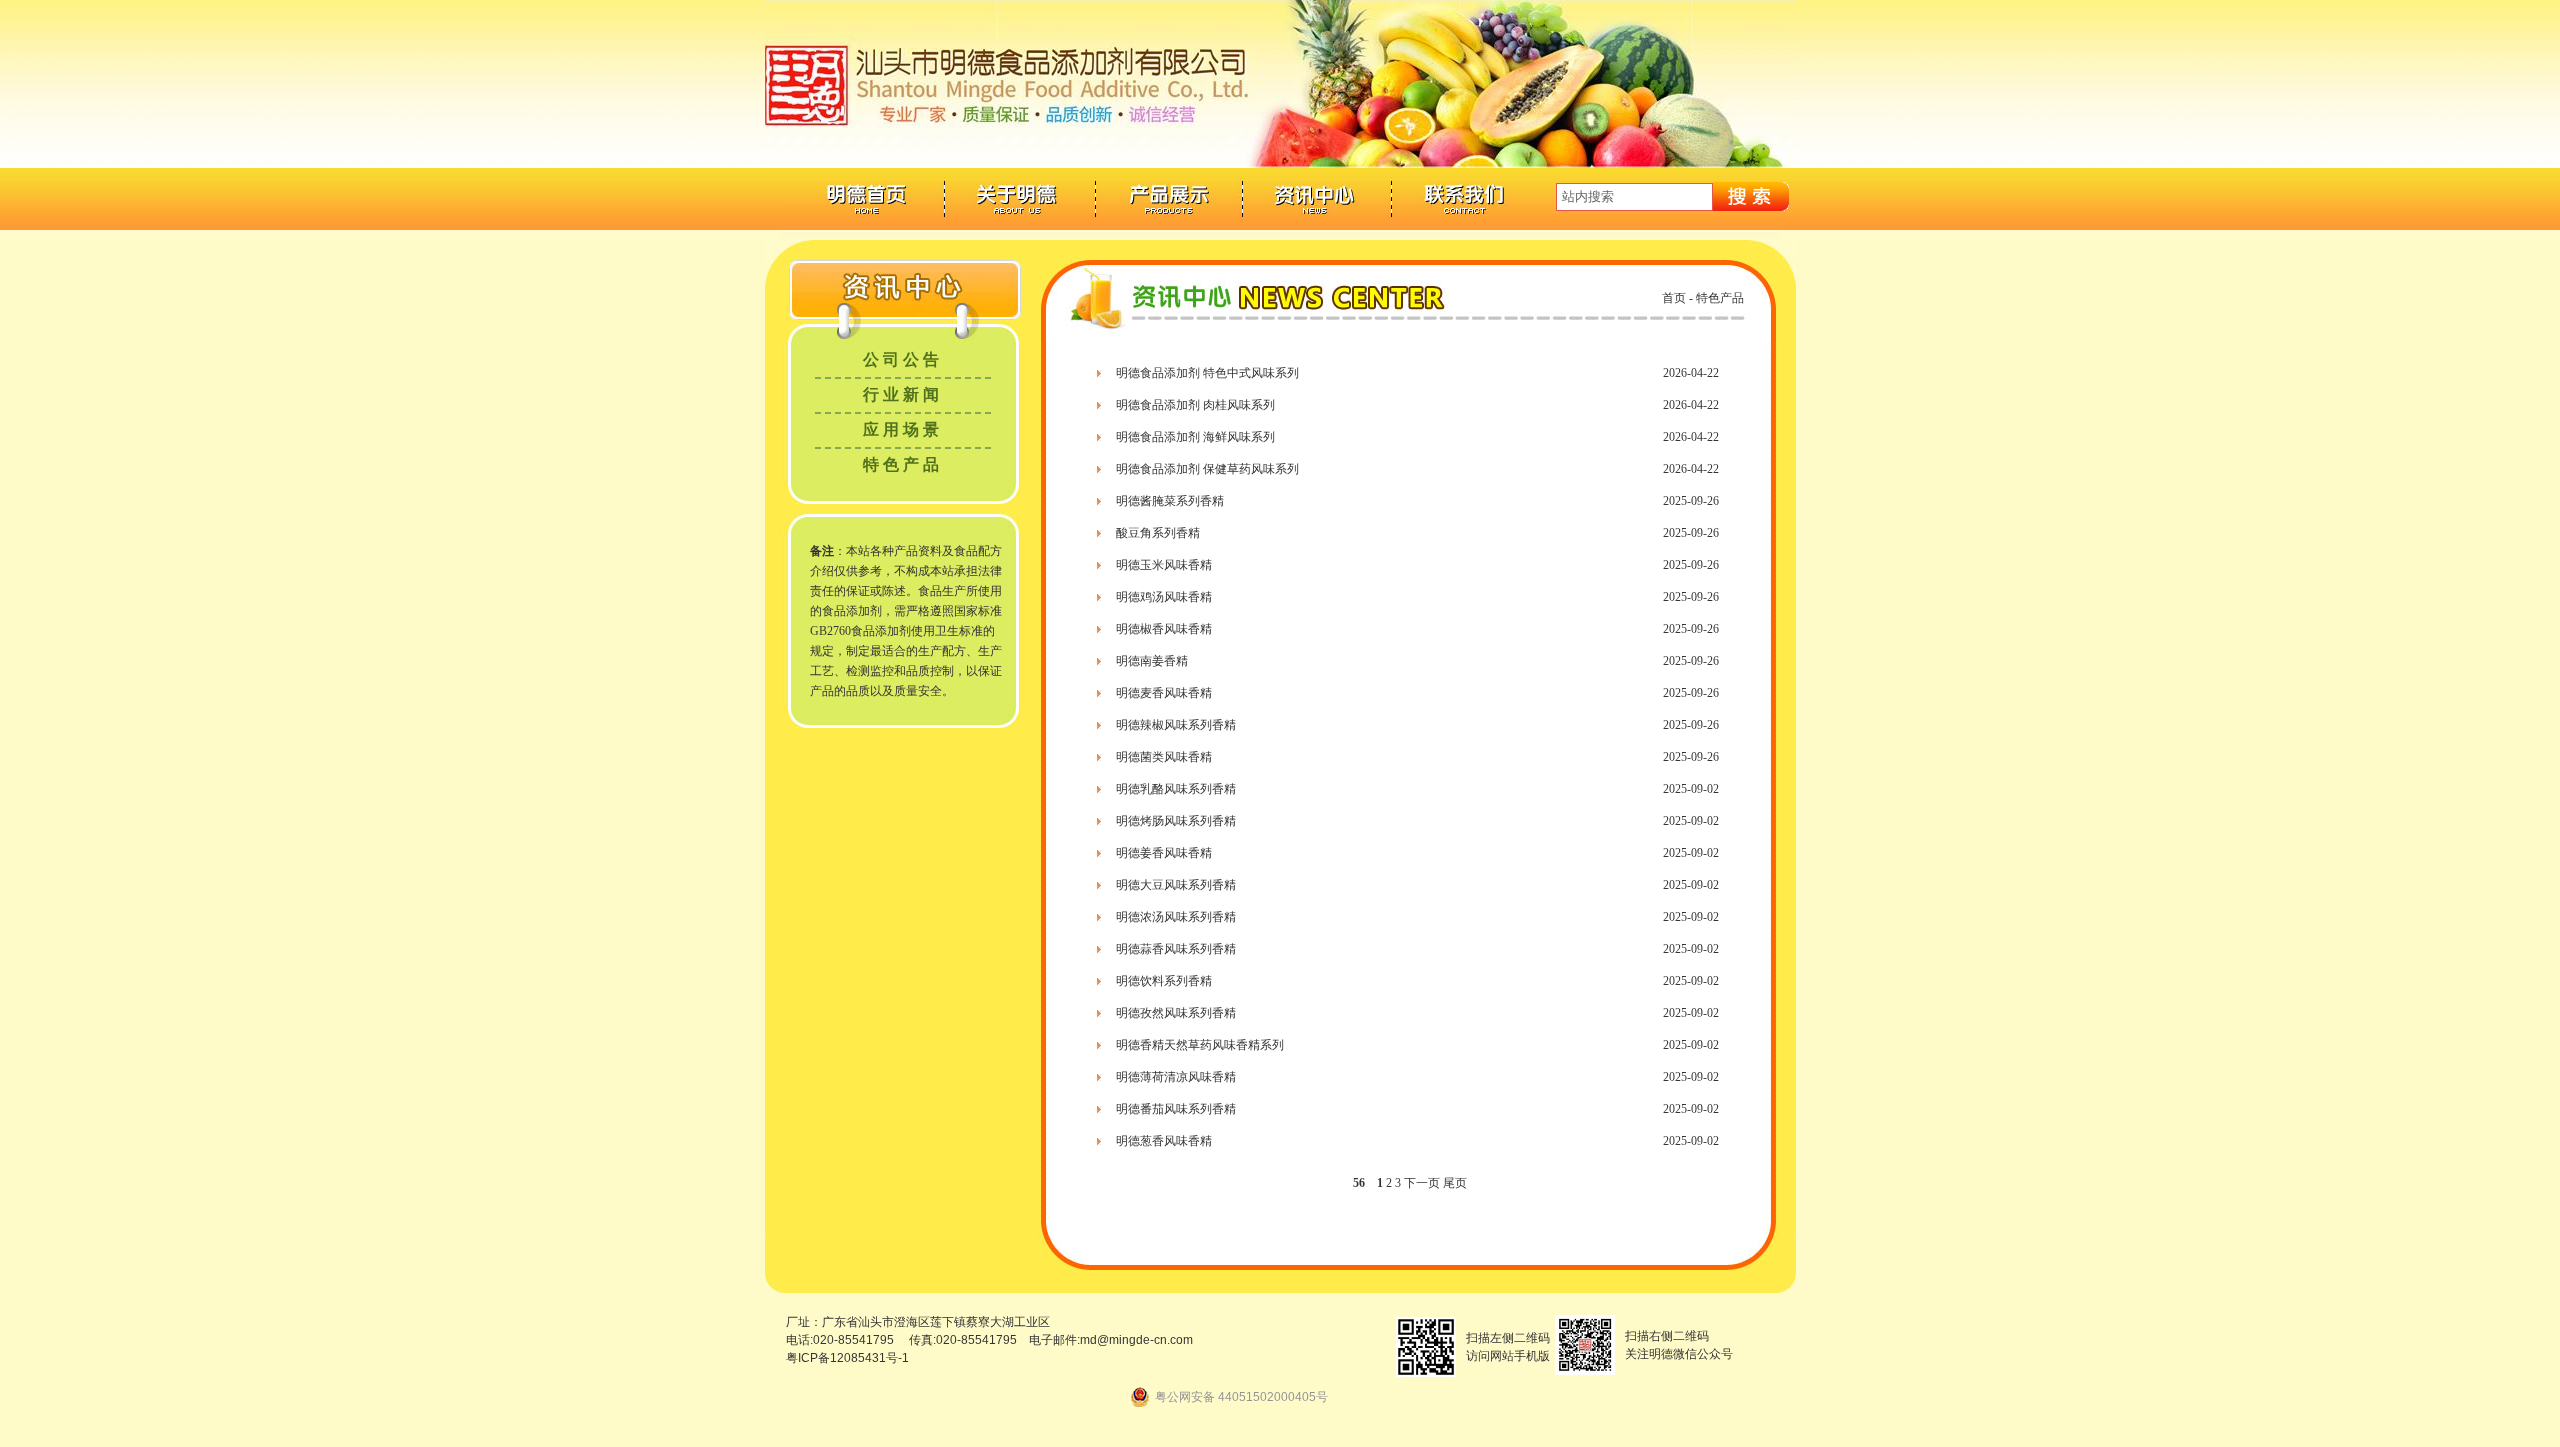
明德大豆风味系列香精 (1176, 885)
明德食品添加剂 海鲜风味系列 (1195, 437)
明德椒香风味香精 (1164, 629)
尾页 (1455, 1183)
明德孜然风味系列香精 (1176, 1013)
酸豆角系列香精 (1158, 533)
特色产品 (903, 464)
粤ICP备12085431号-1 (847, 1358)
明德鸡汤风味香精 (1164, 597)
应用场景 (903, 429)
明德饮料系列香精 (1164, 981)
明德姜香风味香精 (1164, 853)
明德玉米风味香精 (1164, 565)
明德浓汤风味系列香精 (1176, 917)
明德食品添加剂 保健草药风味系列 (1207, 469)
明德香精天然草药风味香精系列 (1200, 1045)
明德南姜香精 (1152, 661)
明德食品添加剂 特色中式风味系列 (1207, 373)
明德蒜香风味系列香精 (1176, 949)
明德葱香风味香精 (1164, 1141)
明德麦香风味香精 (1164, 693)
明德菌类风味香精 (1164, 757)
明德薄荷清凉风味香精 (1176, 1077)
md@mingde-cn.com (1136, 1340)
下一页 (1422, 1183)
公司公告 (903, 359)
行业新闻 (903, 394)
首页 (1674, 298)
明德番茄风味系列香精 (1176, 1109)
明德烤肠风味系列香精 (1176, 821)
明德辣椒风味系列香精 (1176, 725)
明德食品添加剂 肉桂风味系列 (1195, 405)
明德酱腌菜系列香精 (1170, 501)
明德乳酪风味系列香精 (1176, 789)
